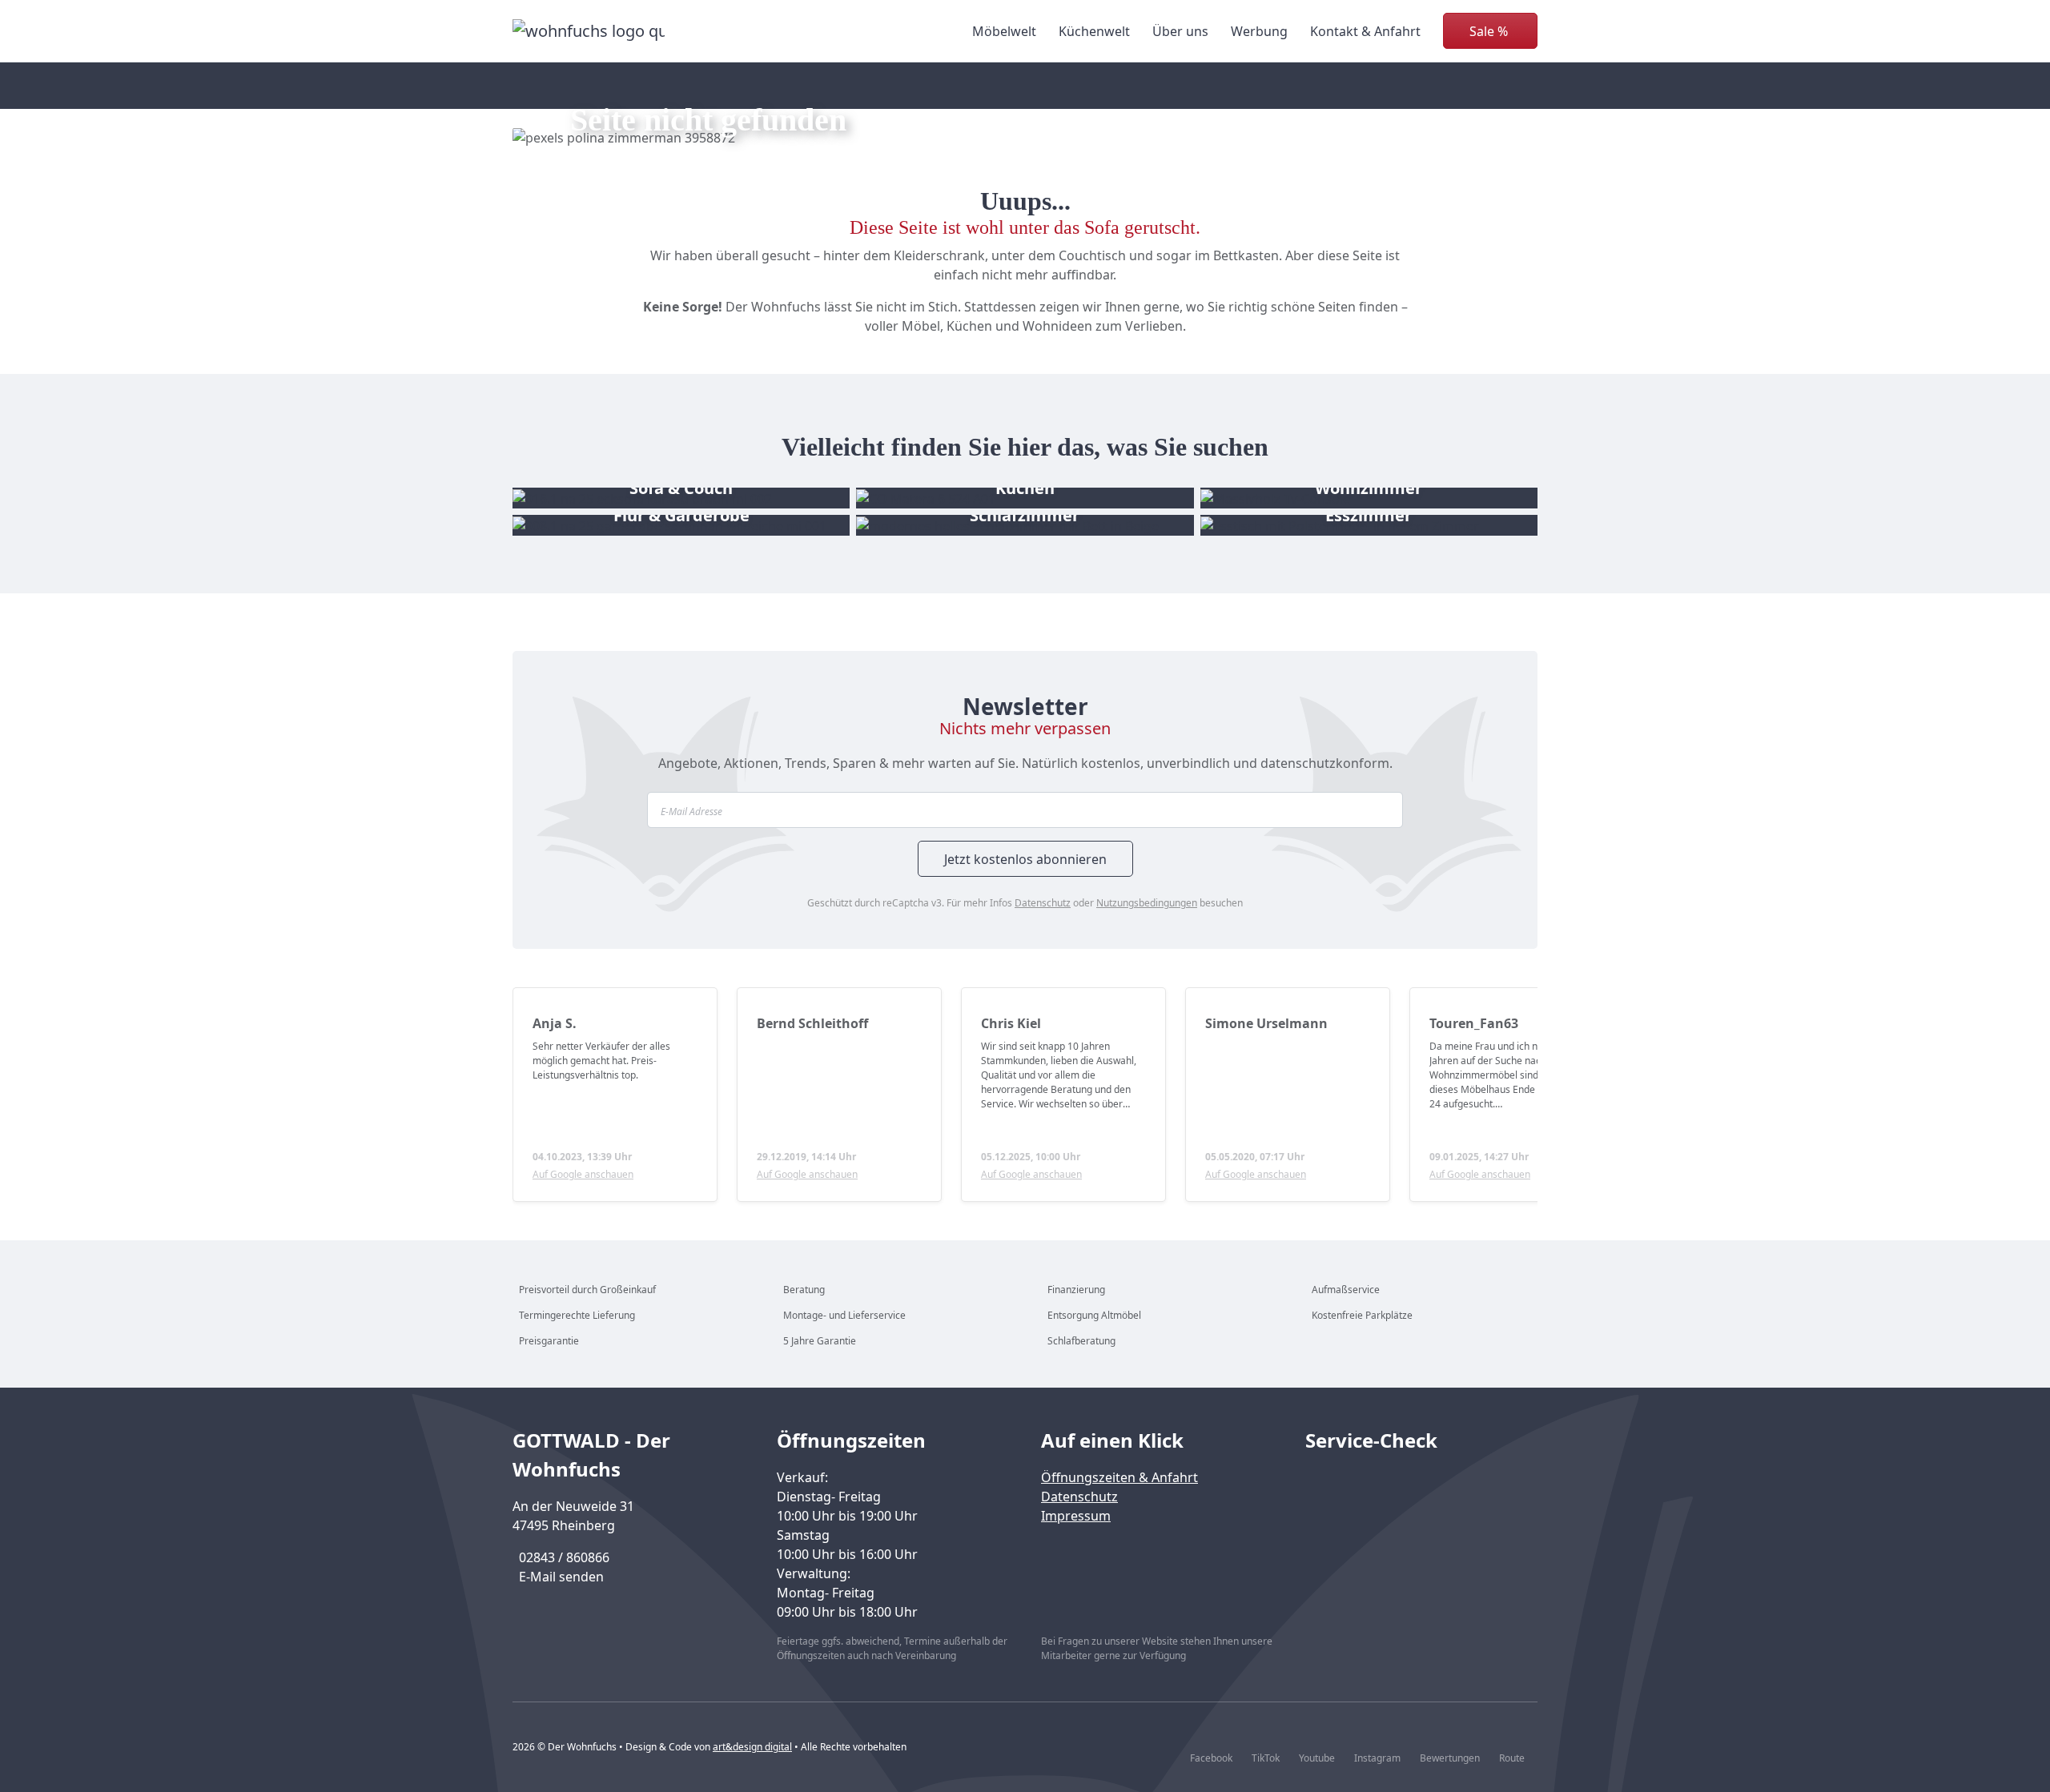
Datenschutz (1043, 903)
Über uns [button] (1180, 31)
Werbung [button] (1259, 31)
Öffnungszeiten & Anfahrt (1119, 1477)
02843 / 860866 (564, 1557)
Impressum (1076, 1516)
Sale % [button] (1489, 31)
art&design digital (752, 1747)
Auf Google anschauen (583, 1174)
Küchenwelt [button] (1094, 31)
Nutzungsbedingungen (1147, 903)
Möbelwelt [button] (1004, 31)
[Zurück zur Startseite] (589, 31)
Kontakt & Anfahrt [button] (1365, 31)
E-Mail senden (561, 1577)
